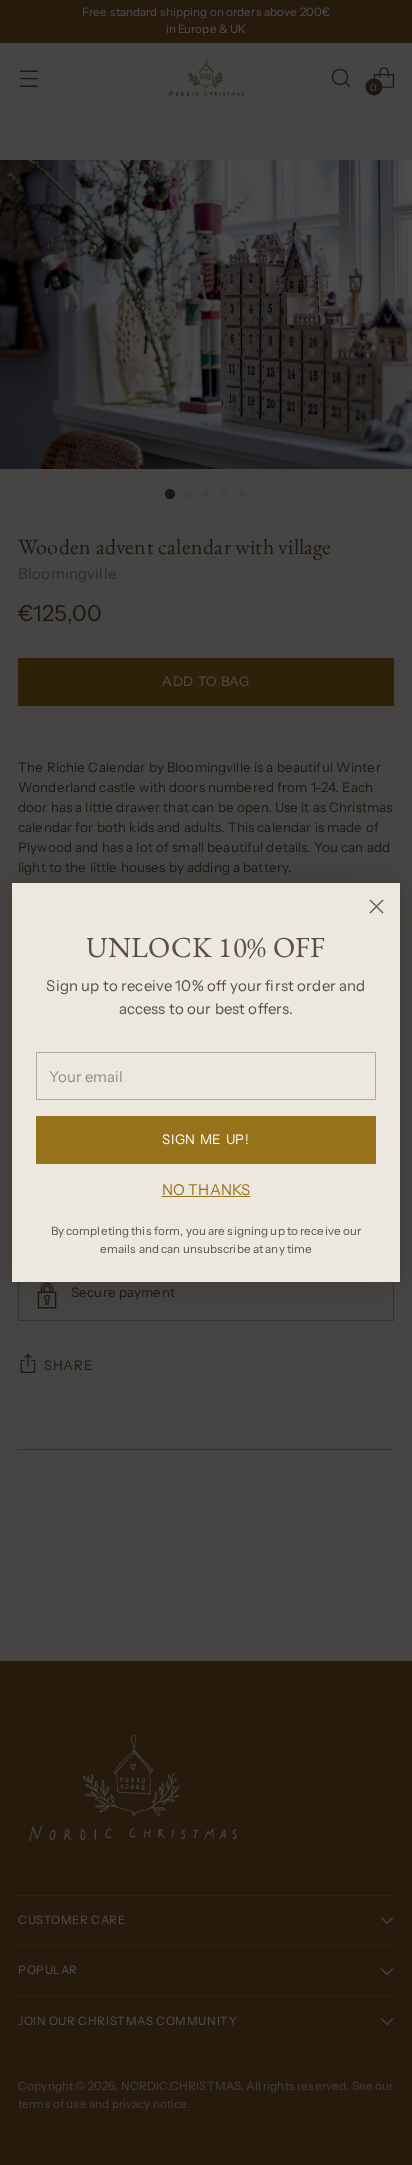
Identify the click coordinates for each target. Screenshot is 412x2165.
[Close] (376, 906)
